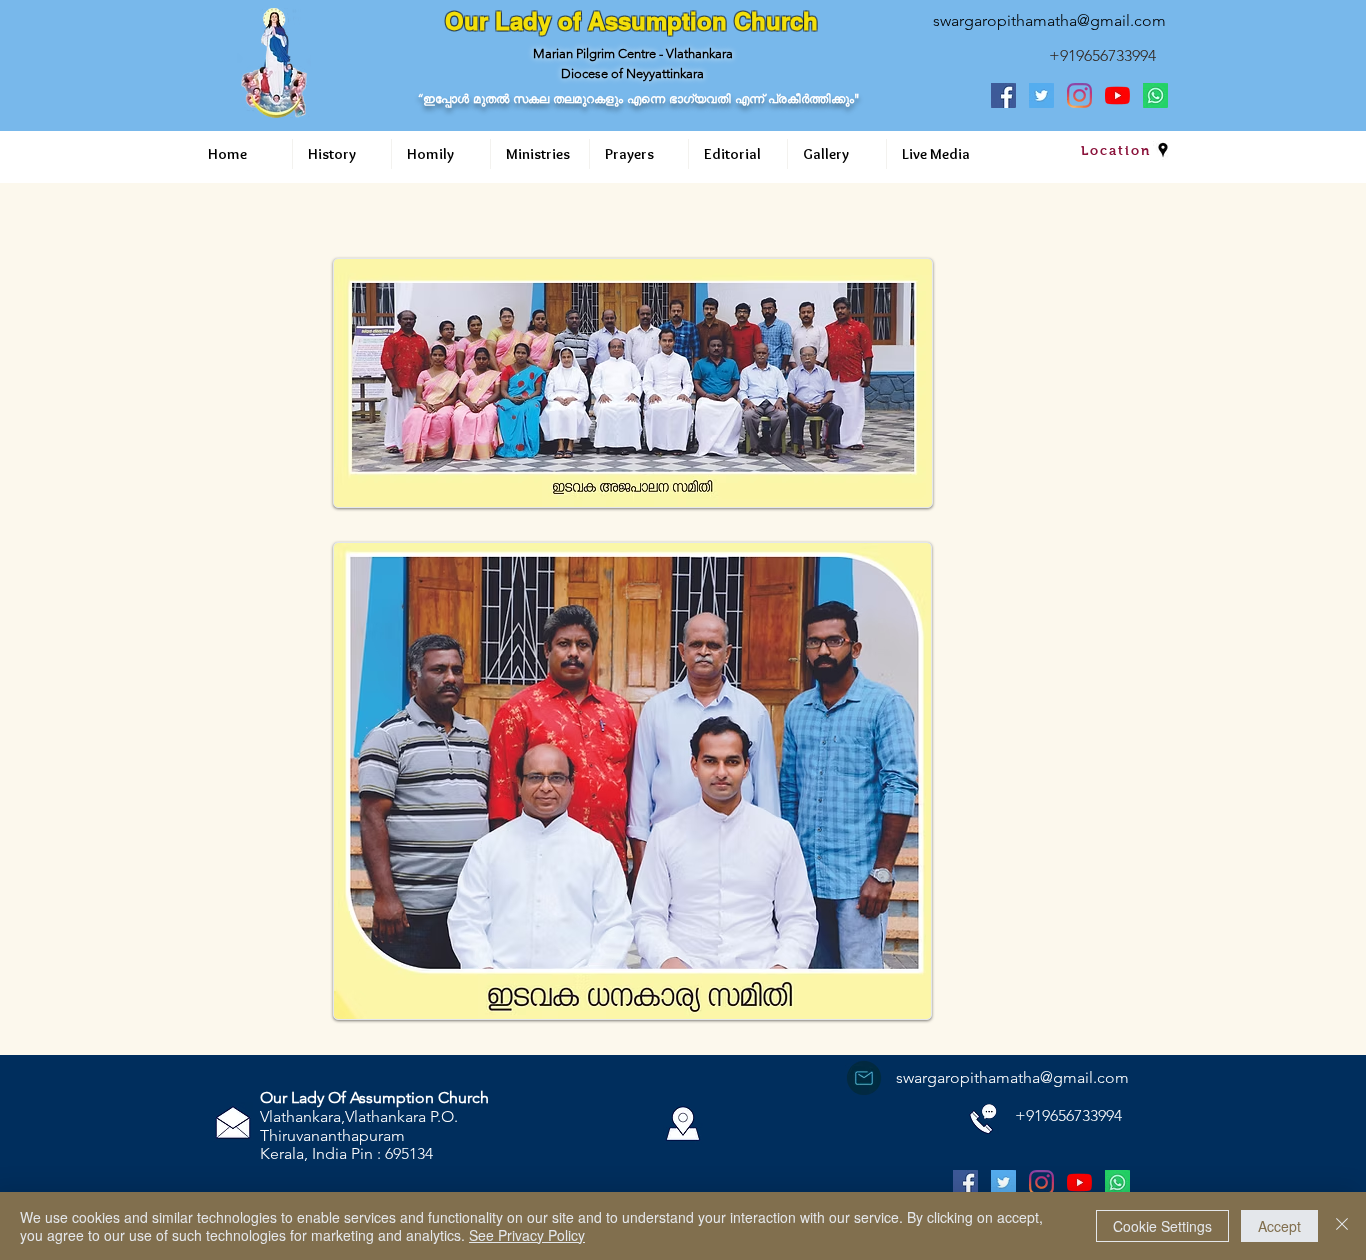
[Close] (1342, 1226)
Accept (1279, 1226)
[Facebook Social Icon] (1003, 95)
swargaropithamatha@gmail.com (1049, 20)
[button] (341, 154)
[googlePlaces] (1163, 150)
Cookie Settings (1162, 1226)
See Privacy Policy (527, 1235)
